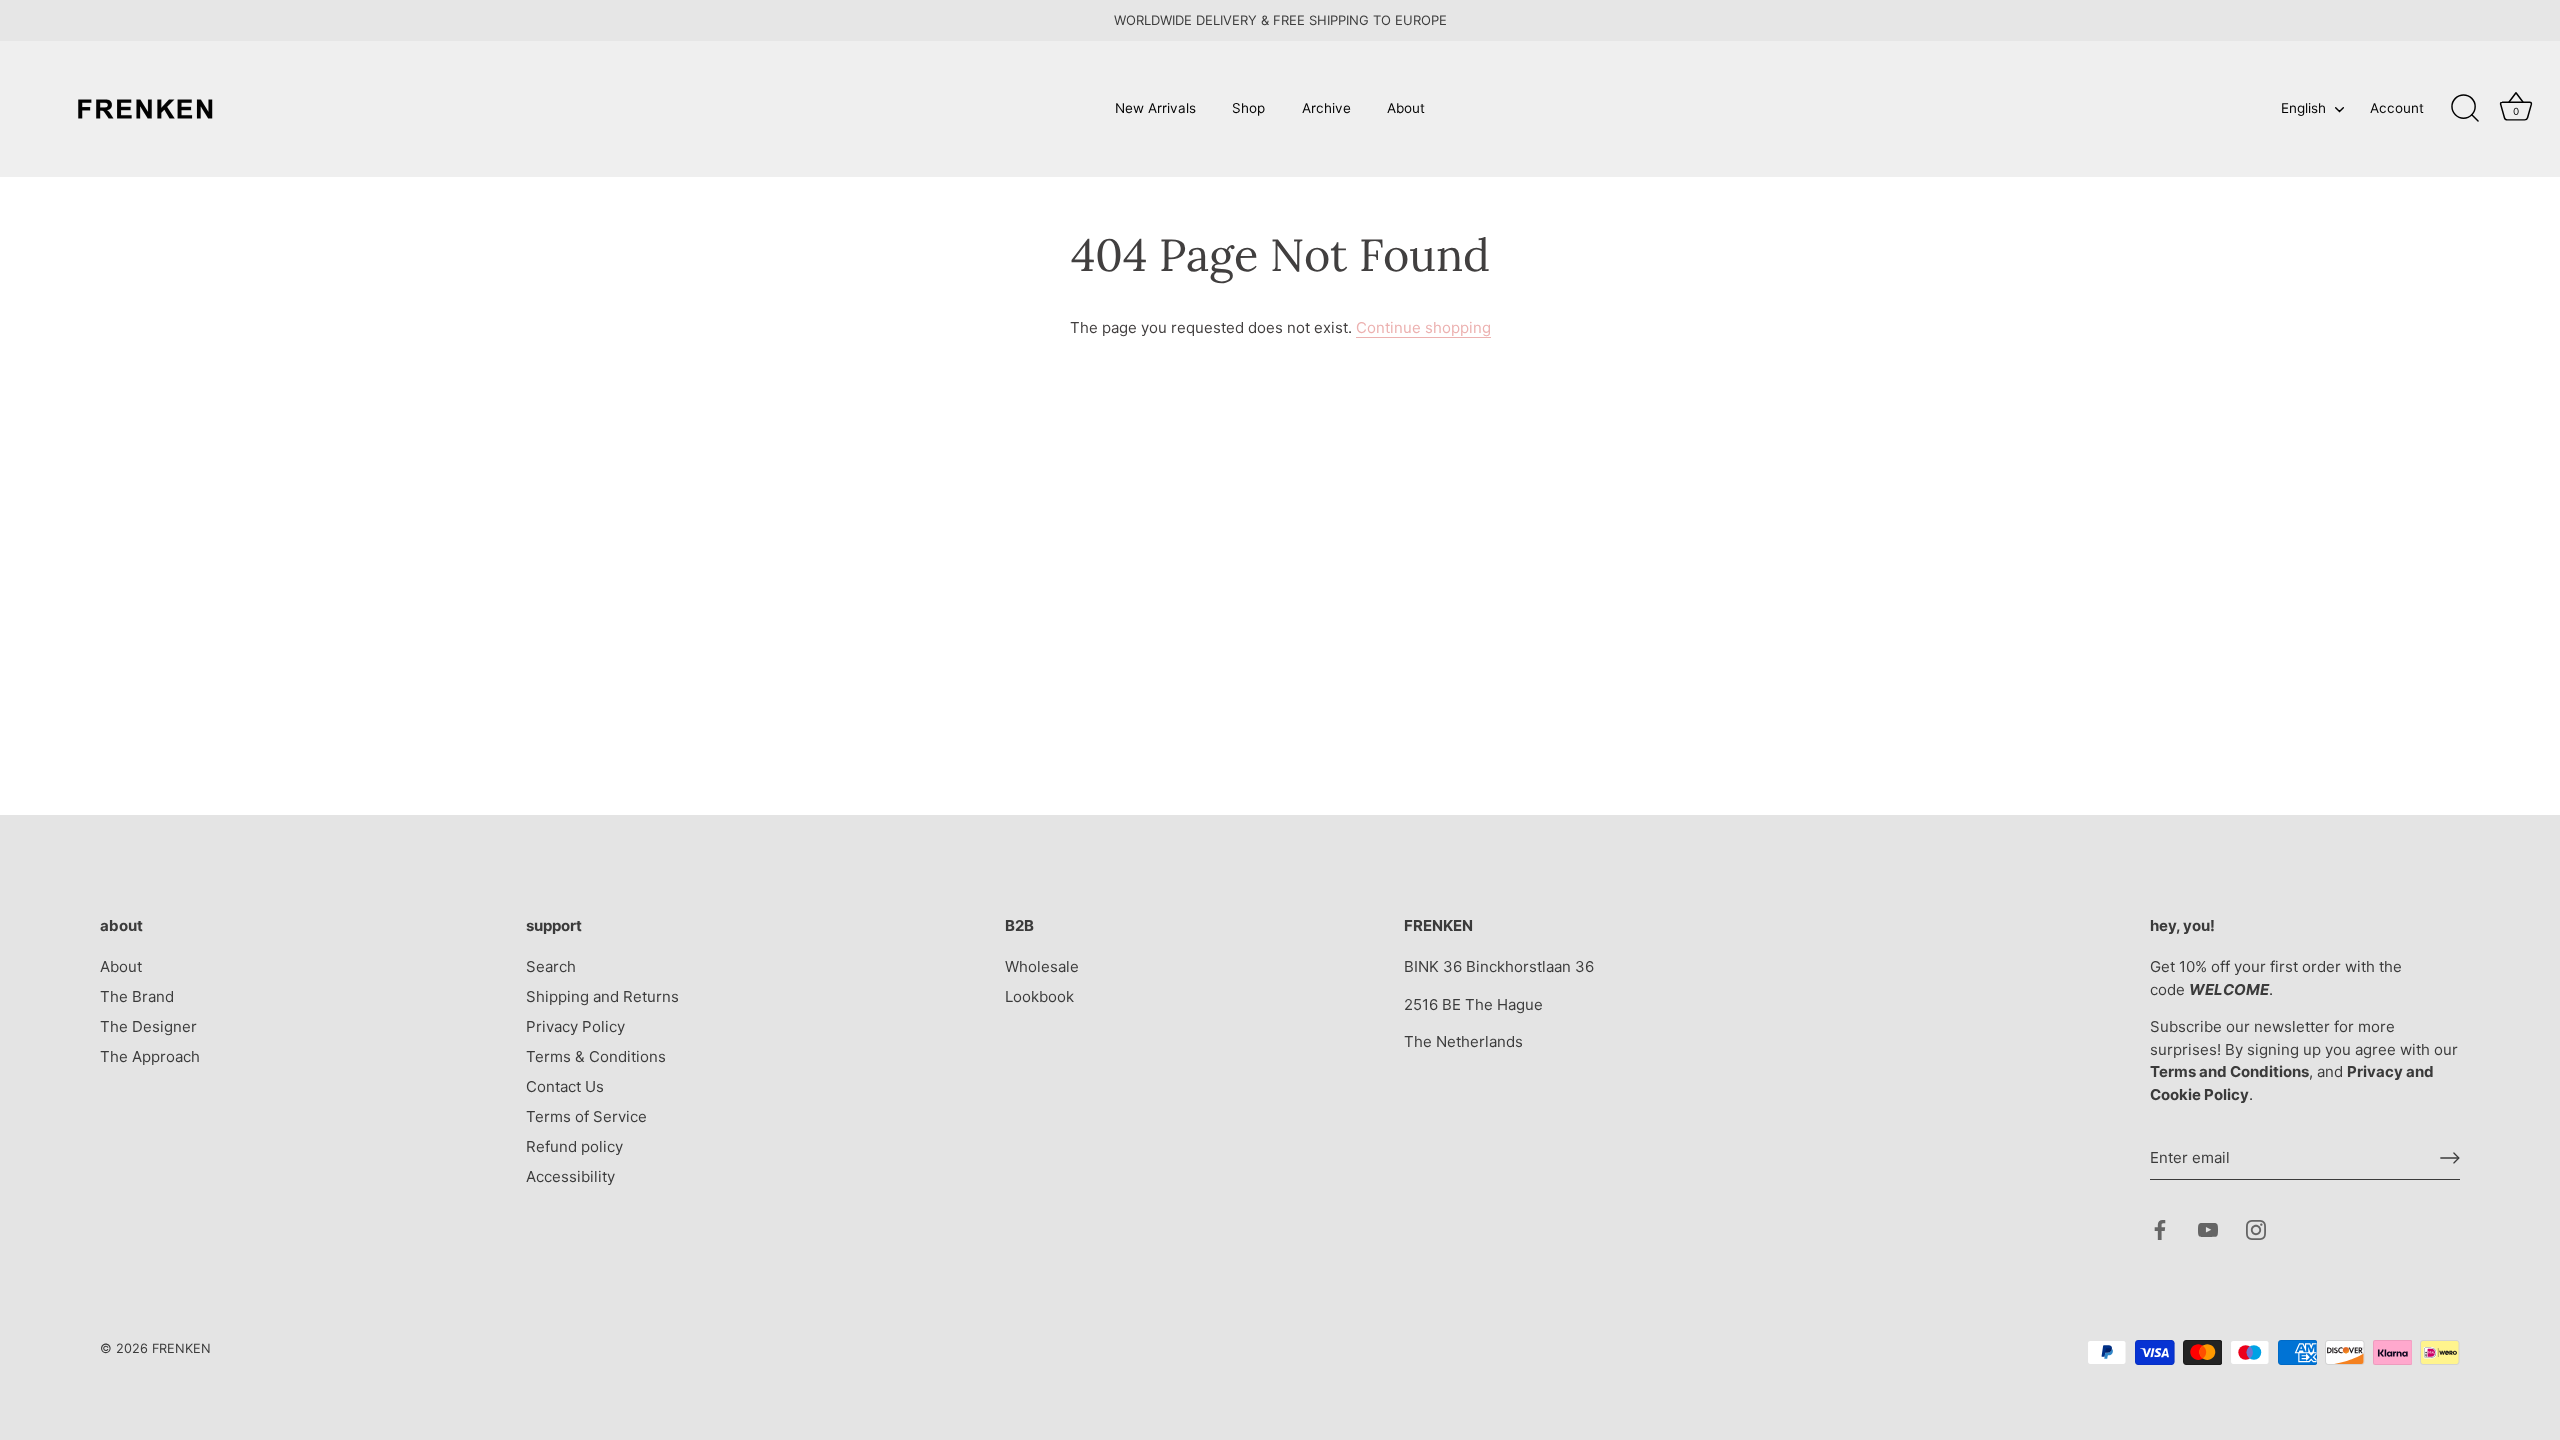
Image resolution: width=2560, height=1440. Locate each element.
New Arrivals (1155, 108)
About (1406, 108)
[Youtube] (2208, 1228)
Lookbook (1039, 996)
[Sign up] (2450, 1158)
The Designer (148, 1026)
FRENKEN (181, 1348)
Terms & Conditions (596, 1056)
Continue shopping (1423, 327)
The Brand (137, 996)
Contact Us (565, 1086)
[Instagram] (2256, 1228)
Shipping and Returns (602, 996)
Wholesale (1042, 966)
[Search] (2465, 109)
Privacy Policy (575, 1026)
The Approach (150, 1056)
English (2303, 108)
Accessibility (570, 1176)
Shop (1248, 108)
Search (551, 966)
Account (2397, 108)
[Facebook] (2160, 1228)
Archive (1326, 108)
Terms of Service (586, 1116)
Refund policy (574, 1146)
